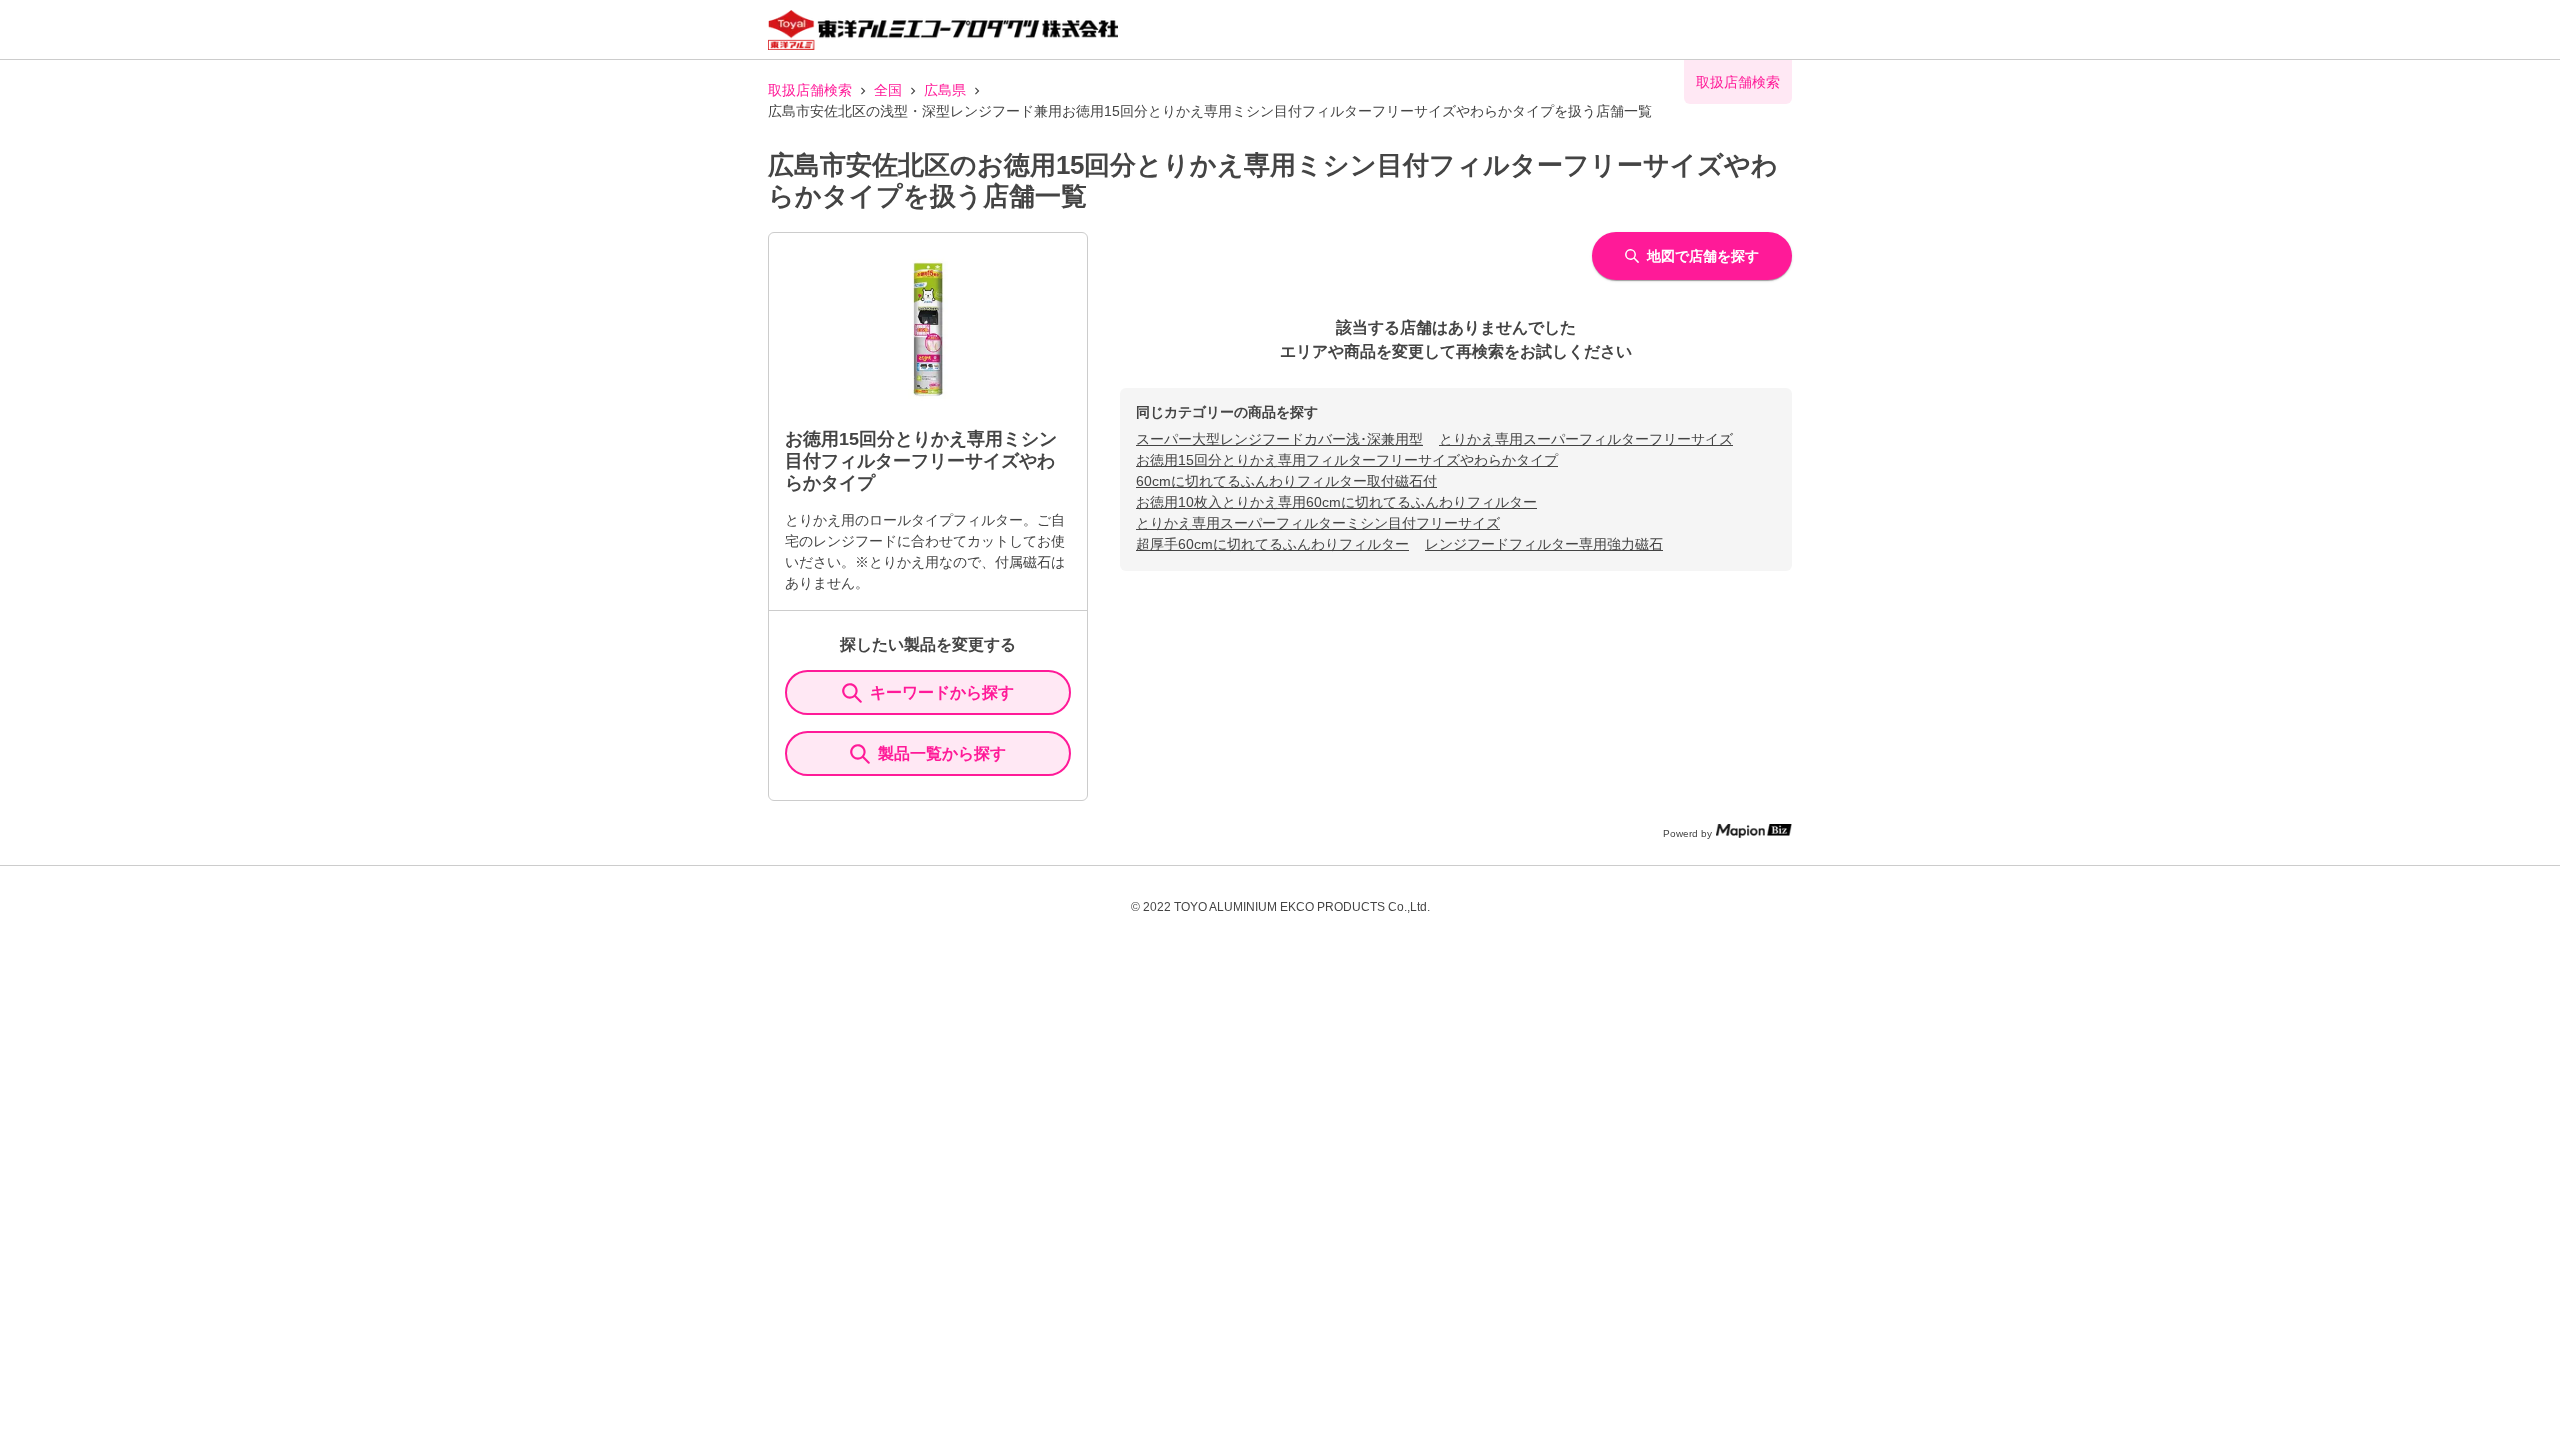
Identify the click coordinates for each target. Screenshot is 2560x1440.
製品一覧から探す (942, 753)
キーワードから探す (942, 692)
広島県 (945, 90)
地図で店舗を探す (1703, 256)
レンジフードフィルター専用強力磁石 (1544, 544)
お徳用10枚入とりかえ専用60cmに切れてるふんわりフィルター (1336, 502)
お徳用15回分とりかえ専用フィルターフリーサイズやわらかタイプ (1347, 460)
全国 (888, 90)
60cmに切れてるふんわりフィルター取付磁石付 (1286, 481)
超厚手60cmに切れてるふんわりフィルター (1272, 544)
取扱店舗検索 (810, 90)
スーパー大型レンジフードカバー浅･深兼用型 (1279, 439)
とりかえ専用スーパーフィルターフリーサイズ (1586, 439)
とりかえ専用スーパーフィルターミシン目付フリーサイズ (1318, 523)
